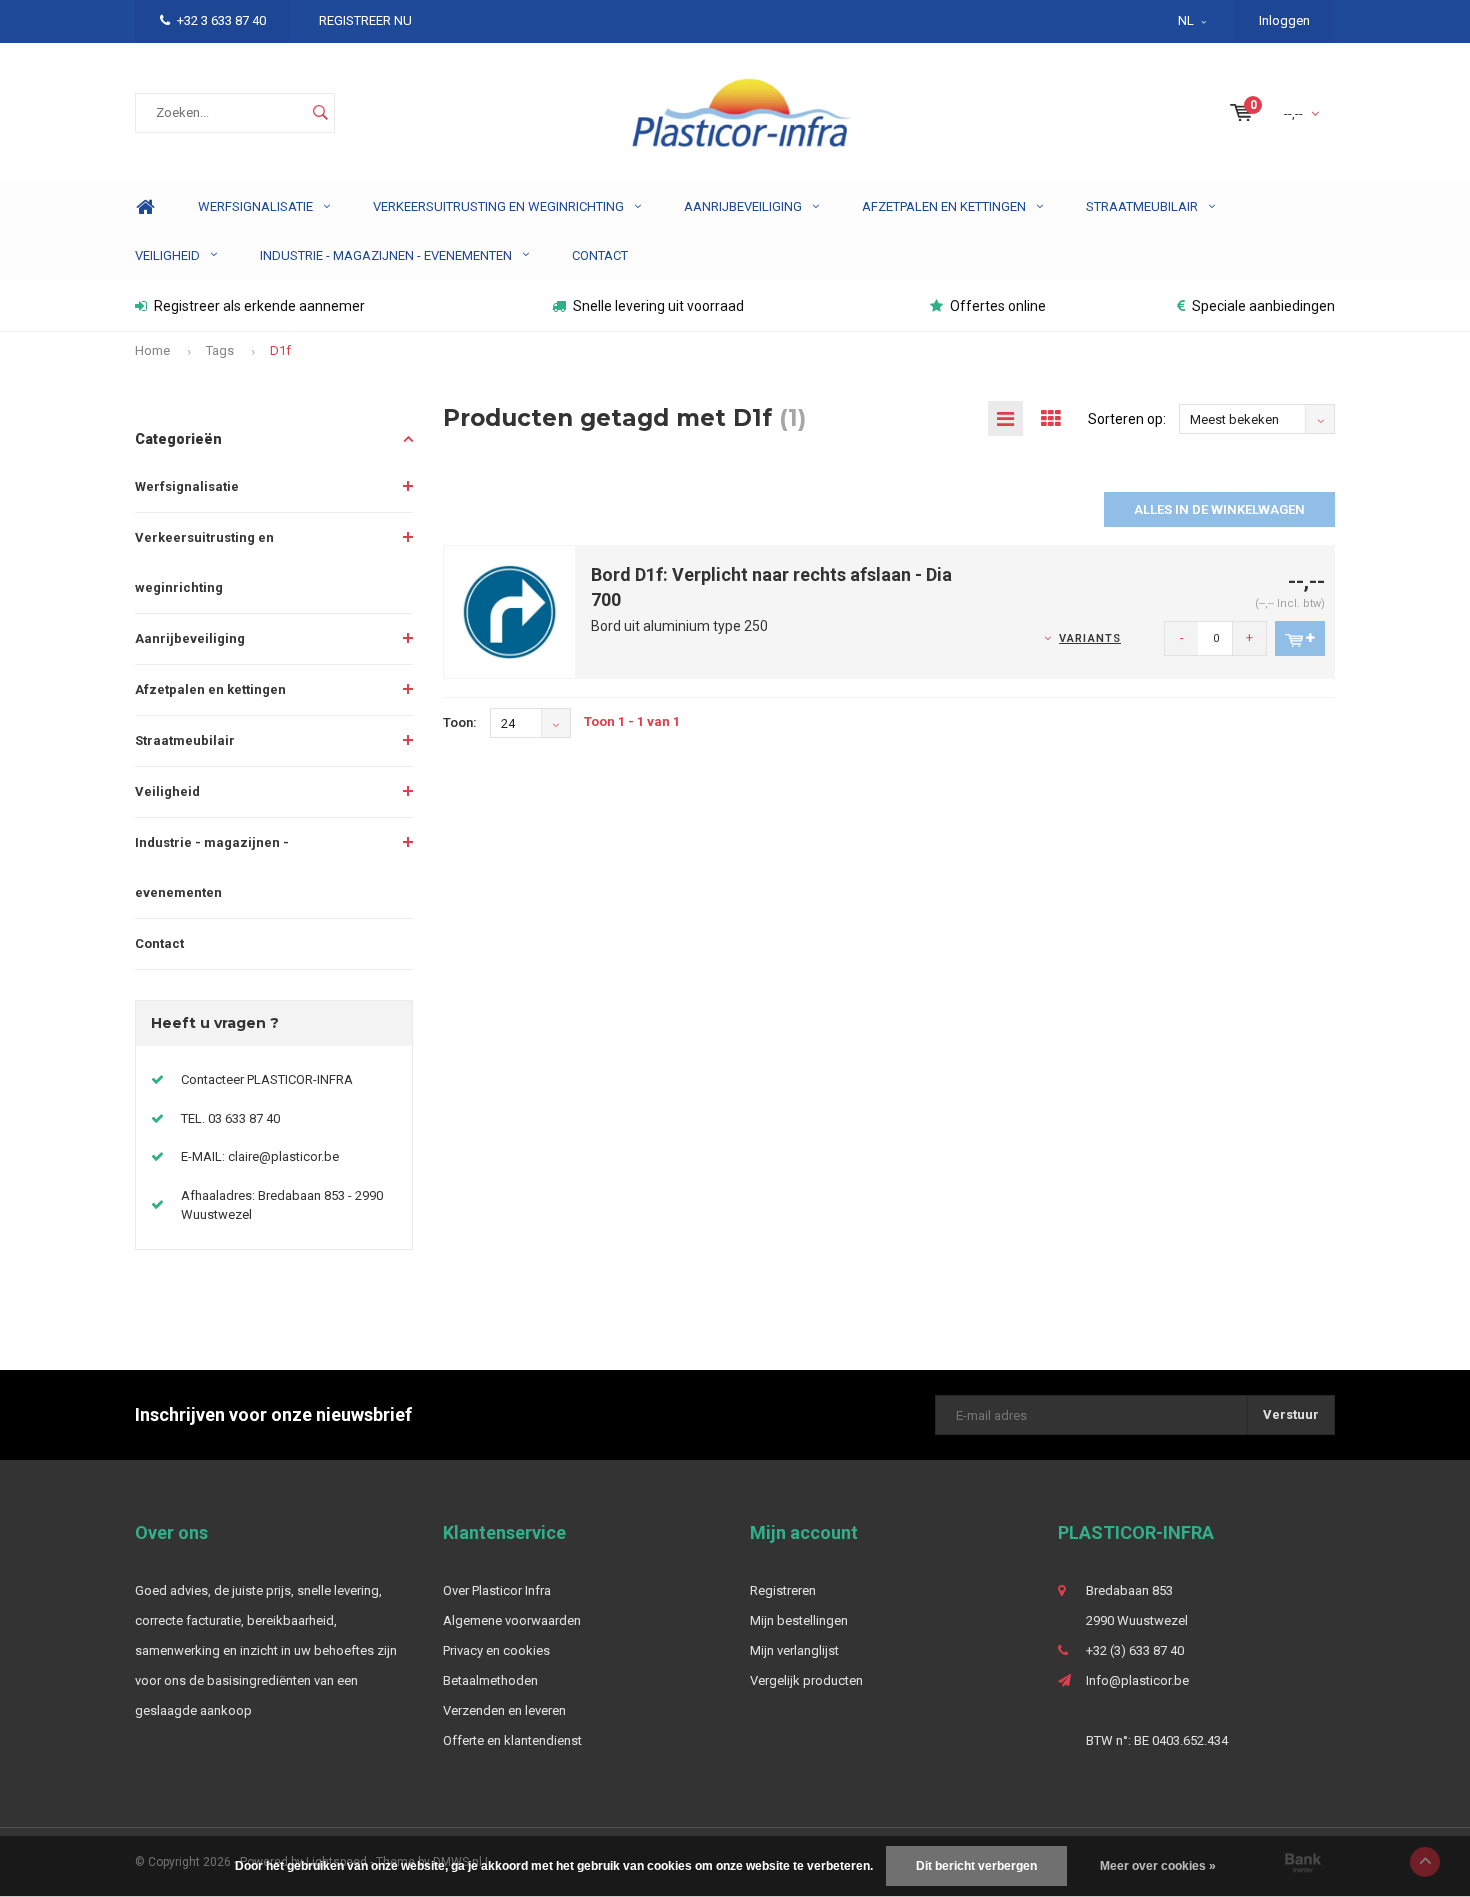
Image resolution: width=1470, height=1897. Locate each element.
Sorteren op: (1127, 419)
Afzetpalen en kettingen (944, 206)
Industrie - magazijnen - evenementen (386, 255)
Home (145, 207)
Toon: (460, 722)
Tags (220, 350)
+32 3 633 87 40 (221, 20)
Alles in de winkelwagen (1219, 509)
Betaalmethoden (490, 1680)
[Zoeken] (320, 113)
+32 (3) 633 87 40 (1135, 1650)
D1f (280, 350)
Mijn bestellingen (799, 1620)
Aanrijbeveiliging (743, 206)
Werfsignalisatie (255, 206)
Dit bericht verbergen (976, 1866)
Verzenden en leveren (504, 1710)
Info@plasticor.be (1137, 1680)
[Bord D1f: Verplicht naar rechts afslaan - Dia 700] (510, 610)
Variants (1090, 638)
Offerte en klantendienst (512, 1740)
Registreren (783, 1590)
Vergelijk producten (806, 1680)
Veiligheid (167, 255)
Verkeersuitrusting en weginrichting (498, 206)
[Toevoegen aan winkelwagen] (1300, 638)
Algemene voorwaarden (512, 1620)
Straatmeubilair (1142, 206)
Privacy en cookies (496, 1650)
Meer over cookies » (1158, 1866)
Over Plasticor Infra (497, 1590)
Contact (600, 255)
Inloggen (1284, 20)
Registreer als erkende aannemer (259, 306)
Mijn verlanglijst (794, 1650)
